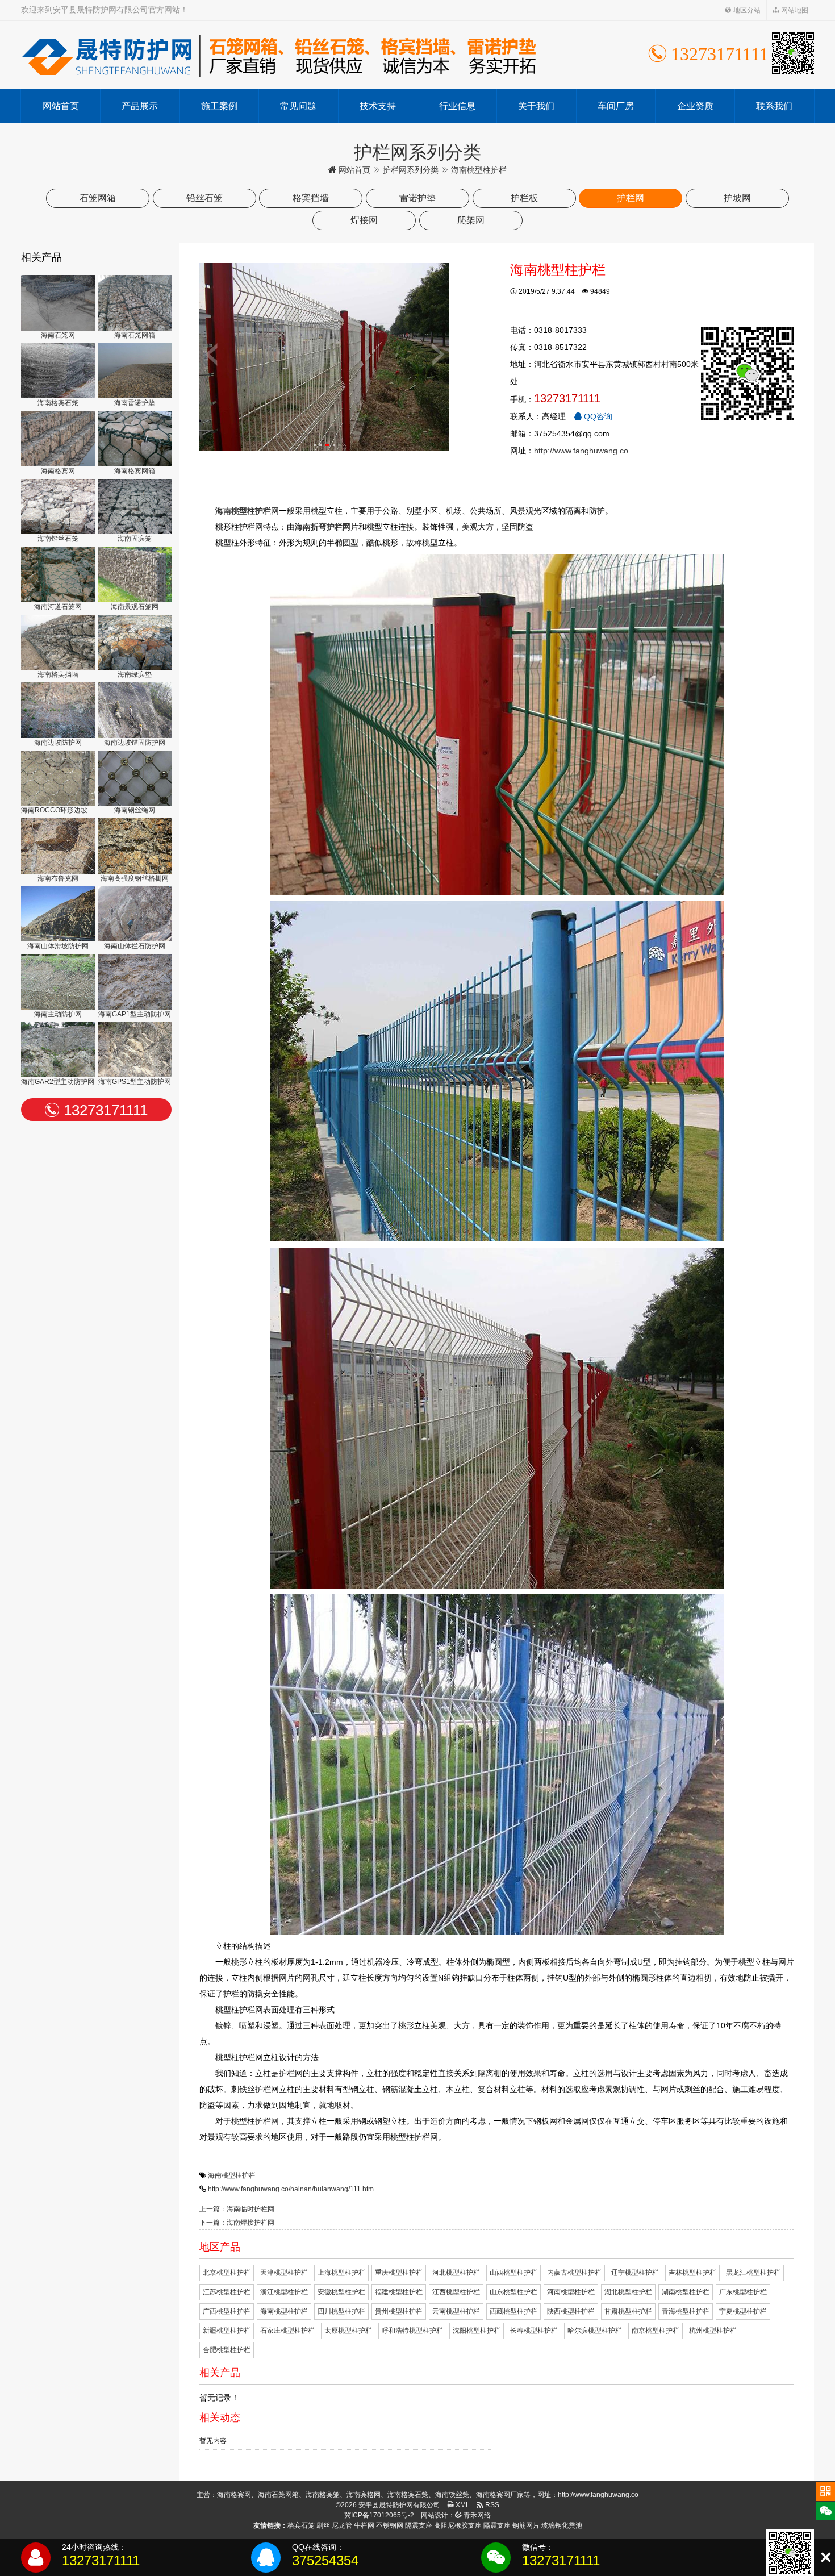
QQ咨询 (597, 416)
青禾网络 (476, 2515)
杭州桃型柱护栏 (713, 2331)
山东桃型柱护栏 (513, 2292)
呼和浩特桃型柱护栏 (412, 2331)
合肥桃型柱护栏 (227, 2350)
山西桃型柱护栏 (513, 2273)
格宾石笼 (301, 2525)
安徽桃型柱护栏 (341, 2292)
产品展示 (140, 106)
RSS (491, 2505)
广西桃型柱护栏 (227, 2311)
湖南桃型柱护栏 (686, 2292)
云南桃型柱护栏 (456, 2311)
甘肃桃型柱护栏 (628, 2311)
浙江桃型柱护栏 (284, 2292)
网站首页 (61, 106)
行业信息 (457, 106)
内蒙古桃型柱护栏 (574, 2273)
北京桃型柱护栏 (227, 2273)
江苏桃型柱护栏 (227, 2292)
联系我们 (774, 106)
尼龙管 (342, 2525)
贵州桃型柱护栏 (399, 2311)
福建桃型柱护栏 (399, 2292)
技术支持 (378, 106)
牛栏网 (364, 2525)
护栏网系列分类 (411, 170)
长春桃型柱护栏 (534, 2331)
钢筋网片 (526, 2525)
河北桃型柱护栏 (456, 2273)
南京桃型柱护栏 (656, 2331)
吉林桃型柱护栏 (692, 2273)
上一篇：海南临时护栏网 (237, 2209)
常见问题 (298, 106)
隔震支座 (419, 2525)
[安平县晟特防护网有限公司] (279, 55)
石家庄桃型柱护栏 (287, 2331)
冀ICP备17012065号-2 (379, 2515)
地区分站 (746, 10)
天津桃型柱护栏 (284, 2273)
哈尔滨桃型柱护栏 (595, 2331)
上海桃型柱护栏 (341, 2273)
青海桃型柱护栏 (686, 2311)
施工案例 (219, 106)
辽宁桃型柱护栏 (635, 2273)
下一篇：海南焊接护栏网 (237, 2223)
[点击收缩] (826, 2558)
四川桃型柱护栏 (341, 2311)
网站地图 (794, 10)
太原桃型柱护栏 (348, 2331)
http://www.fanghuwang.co (581, 451)
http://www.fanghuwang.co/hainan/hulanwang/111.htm (291, 2189)
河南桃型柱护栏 (571, 2292)
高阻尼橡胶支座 (458, 2525)
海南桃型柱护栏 (232, 2175)
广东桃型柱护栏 (743, 2292)
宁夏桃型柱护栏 (743, 2311)
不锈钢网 (390, 2525)
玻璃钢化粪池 (562, 2525)
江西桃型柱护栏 (456, 2292)
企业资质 (695, 106)
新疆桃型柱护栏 (227, 2331)
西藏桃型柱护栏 (513, 2311)
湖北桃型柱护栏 (628, 2292)
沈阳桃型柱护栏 (477, 2331)
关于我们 (536, 106)
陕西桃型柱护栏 (571, 2311)
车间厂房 (616, 106)
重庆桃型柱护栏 (399, 2273)
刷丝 (323, 2525)
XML (462, 2505)
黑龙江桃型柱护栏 (753, 2273)
